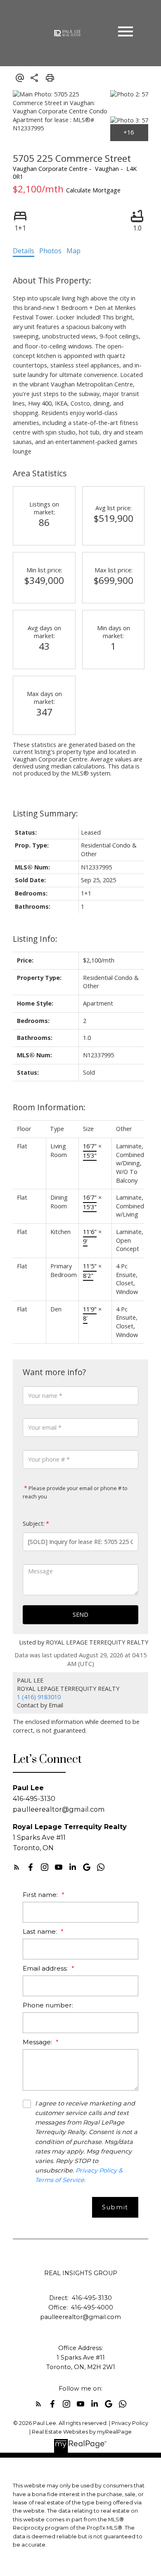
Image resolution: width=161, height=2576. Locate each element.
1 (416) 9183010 (39, 1697)
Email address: (46, 1968)
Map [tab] (73, 251)
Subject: (34, 1523)
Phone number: (48, 2005)
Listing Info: (35, 939)
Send (80, 1615)
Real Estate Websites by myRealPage (82, 2432)
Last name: (41, 1931)
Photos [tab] (50, 251)
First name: (41, 1895)
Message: (38, 2042)
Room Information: (49, 1107)
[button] (17, 1867)
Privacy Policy (130, 2423)
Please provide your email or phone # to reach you (75, 1492)
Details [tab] (24, 251)
